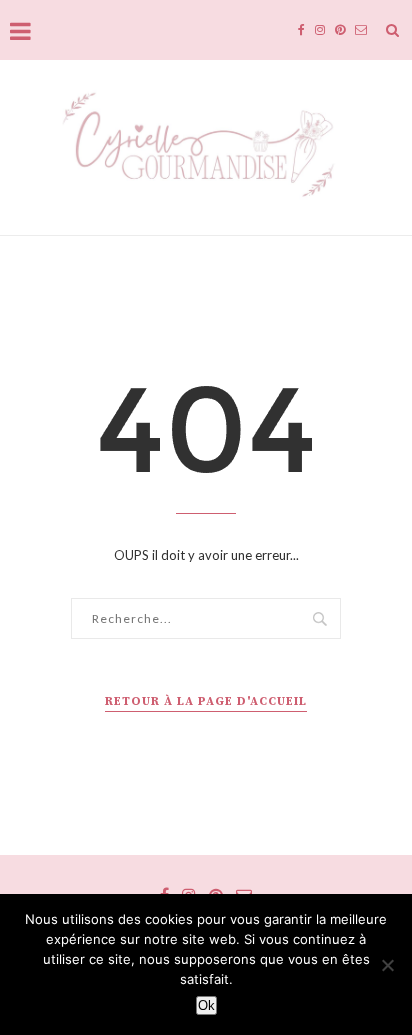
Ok (206, 1005)
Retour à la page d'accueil (206, 701)
